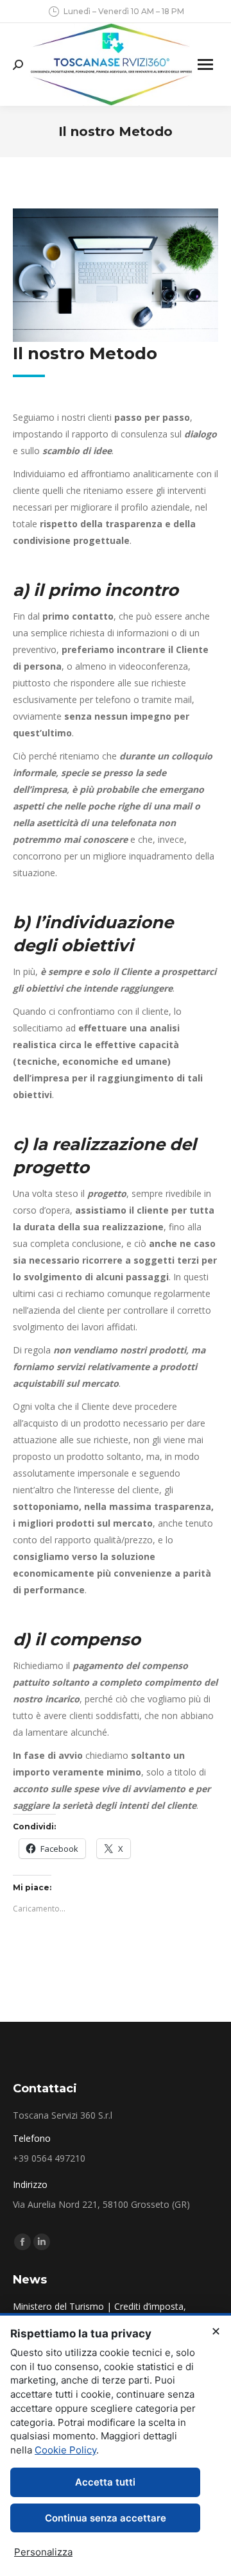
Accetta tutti (105, 2482)
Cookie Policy (65, 2450)
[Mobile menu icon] (205, 64)
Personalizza (43, 2552)
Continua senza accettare (106, 2518)
